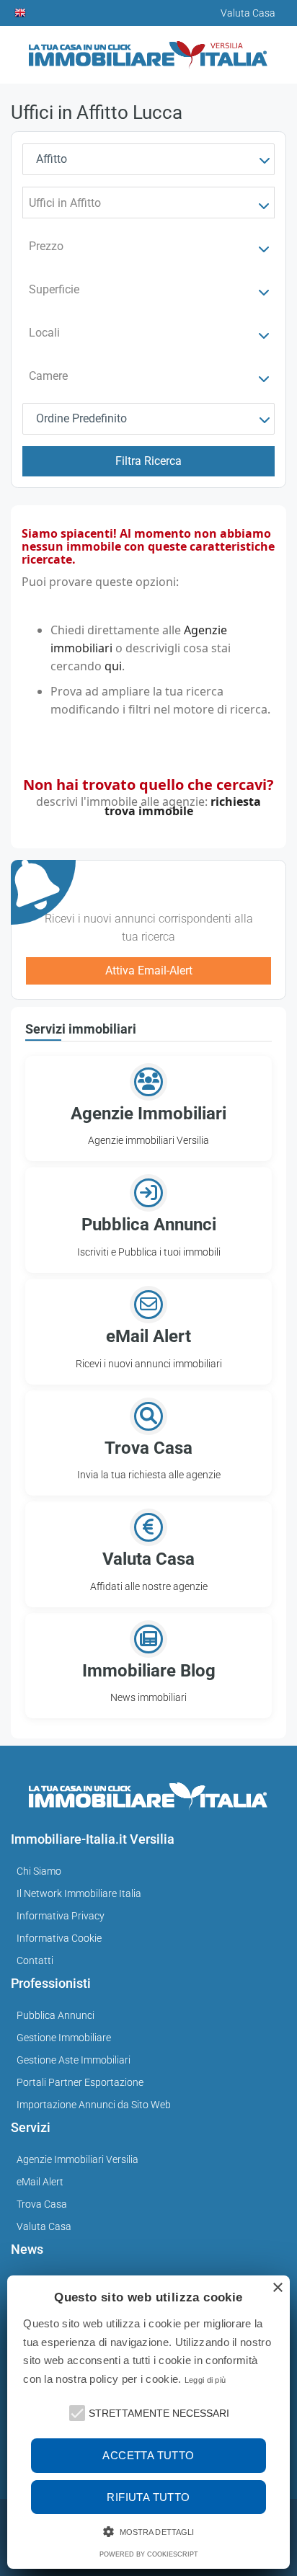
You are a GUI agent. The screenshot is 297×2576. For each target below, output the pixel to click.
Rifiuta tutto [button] (148, 2497)
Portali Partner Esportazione (80, 2082)
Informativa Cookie (59, 1938)
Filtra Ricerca (148, 461)
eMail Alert (40, 2182)
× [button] (277, 2288)
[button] (76, 2412)
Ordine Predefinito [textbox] (81, 418)
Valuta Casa (44, 2226)
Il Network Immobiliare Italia (79, 1893)
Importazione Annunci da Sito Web (94, 2105)
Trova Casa (42, 2204)
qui (113, 666)
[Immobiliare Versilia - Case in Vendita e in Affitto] (148, 49)
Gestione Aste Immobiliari (74, 2060)
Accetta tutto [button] (148, 2455)
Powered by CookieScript (149, 2554)
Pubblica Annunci (56, 2015)
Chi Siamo (39, 1871)
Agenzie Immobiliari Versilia (77, 2159)
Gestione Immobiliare (64, 2038)
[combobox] (148, 159)
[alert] (148, 2422)
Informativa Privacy (61, 1916)
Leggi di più (205, 2380)
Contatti (35, 1960)
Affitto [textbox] (52, 159)
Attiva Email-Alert (149, 971)
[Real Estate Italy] (21, 13)
